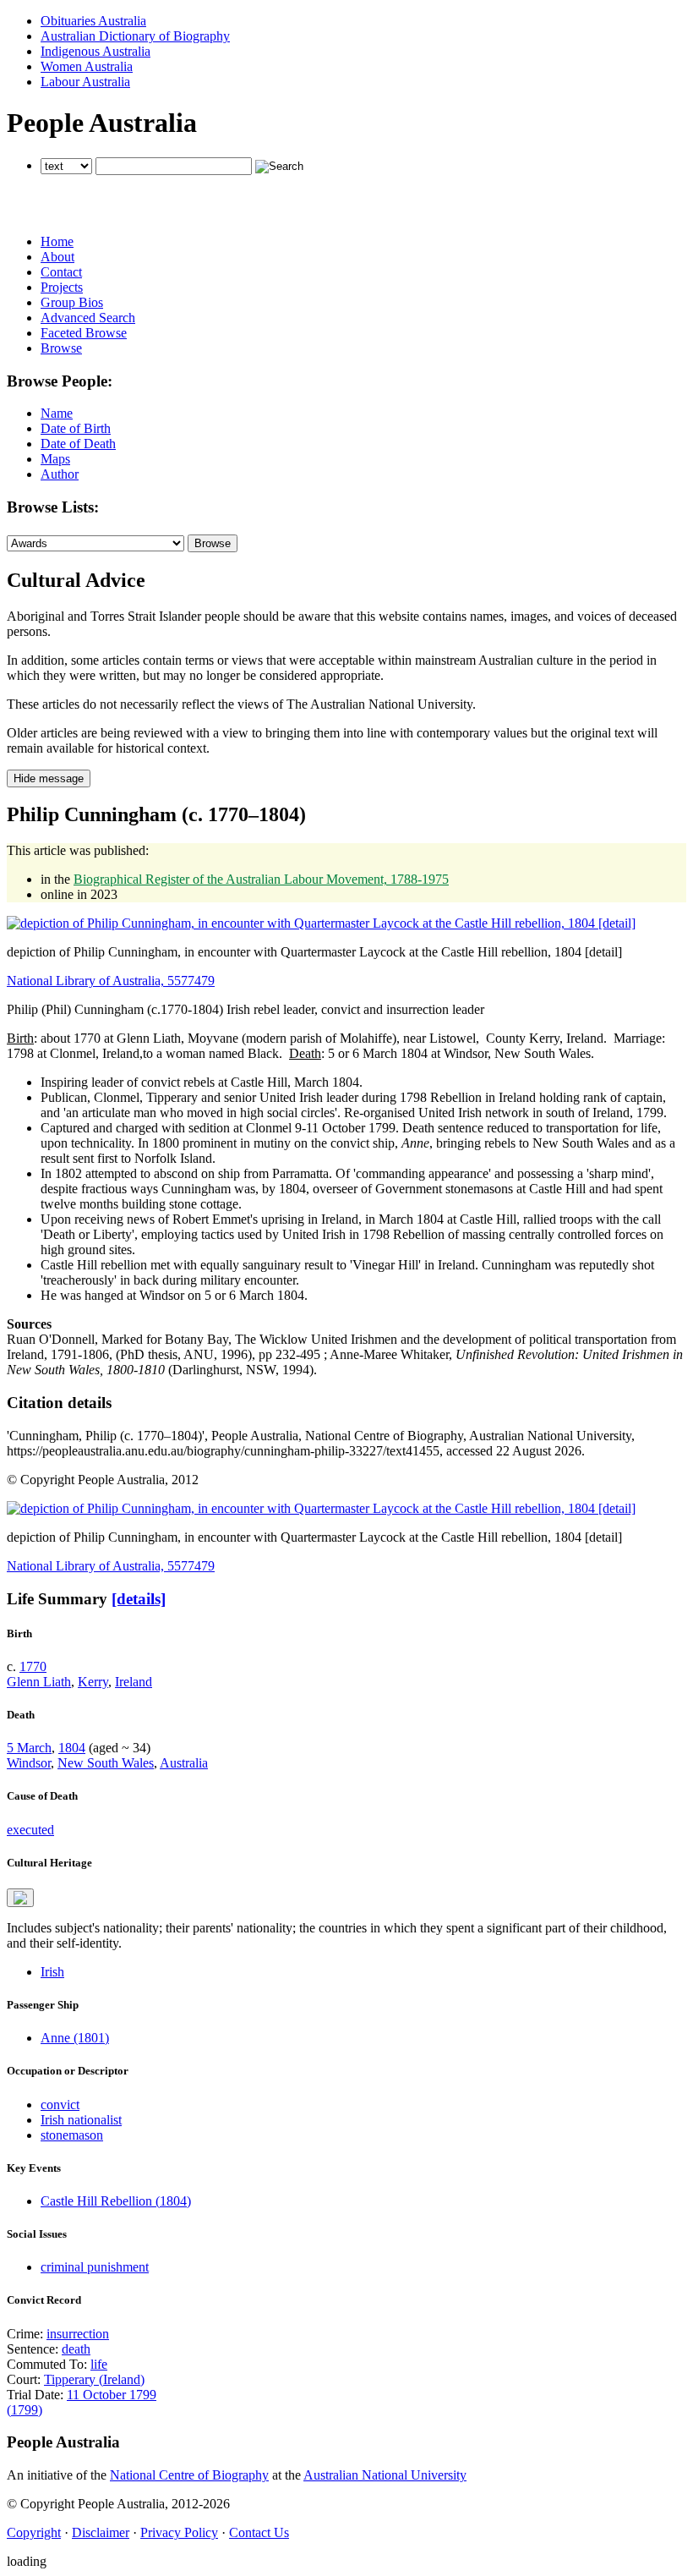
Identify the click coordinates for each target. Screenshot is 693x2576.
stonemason (72, 2135)
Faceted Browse (84, 333)
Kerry (93, 1682)
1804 (72, 1748)
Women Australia (87, 66)
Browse (61, 348)
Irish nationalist (81, 2120)
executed (30, 1830)
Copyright (34, 2532)
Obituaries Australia (93, 21)
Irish (52, 1972)
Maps (55, 459)
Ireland (134, 1682)
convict (60, 2105)
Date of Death (78, 444)
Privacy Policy (179, 2532)
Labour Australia (85, 82)
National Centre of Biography (189, 2475)
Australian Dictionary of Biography (135, 36)
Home (57, 241)
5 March (29, 1748)
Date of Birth (76, 428)
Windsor (29, 1763)
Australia (184, 1763)
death (76, 2349)
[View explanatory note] (20, 1898)
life (99, 2364)
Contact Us (259, 2532)
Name (57, 413)
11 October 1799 (112, 2395)
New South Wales (106, 1763)
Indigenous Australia (95, 51)
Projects (62, 287)
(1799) (25, 2410)
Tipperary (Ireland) (94, 2379)
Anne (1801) (75, 2038)
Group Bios (72, 302)
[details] (139, 1599)
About (57, 257)
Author (60, 474)
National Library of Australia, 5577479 (111, 981)
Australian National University (385, 2475)
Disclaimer (101, 2532)
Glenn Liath (39, 1682)
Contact (61, 272)
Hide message (49, 778)
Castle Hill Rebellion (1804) (116, 2201)
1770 (33, 1666)
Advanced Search (88, 318)
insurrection (78, 2334)
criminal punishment (95, 2267)
